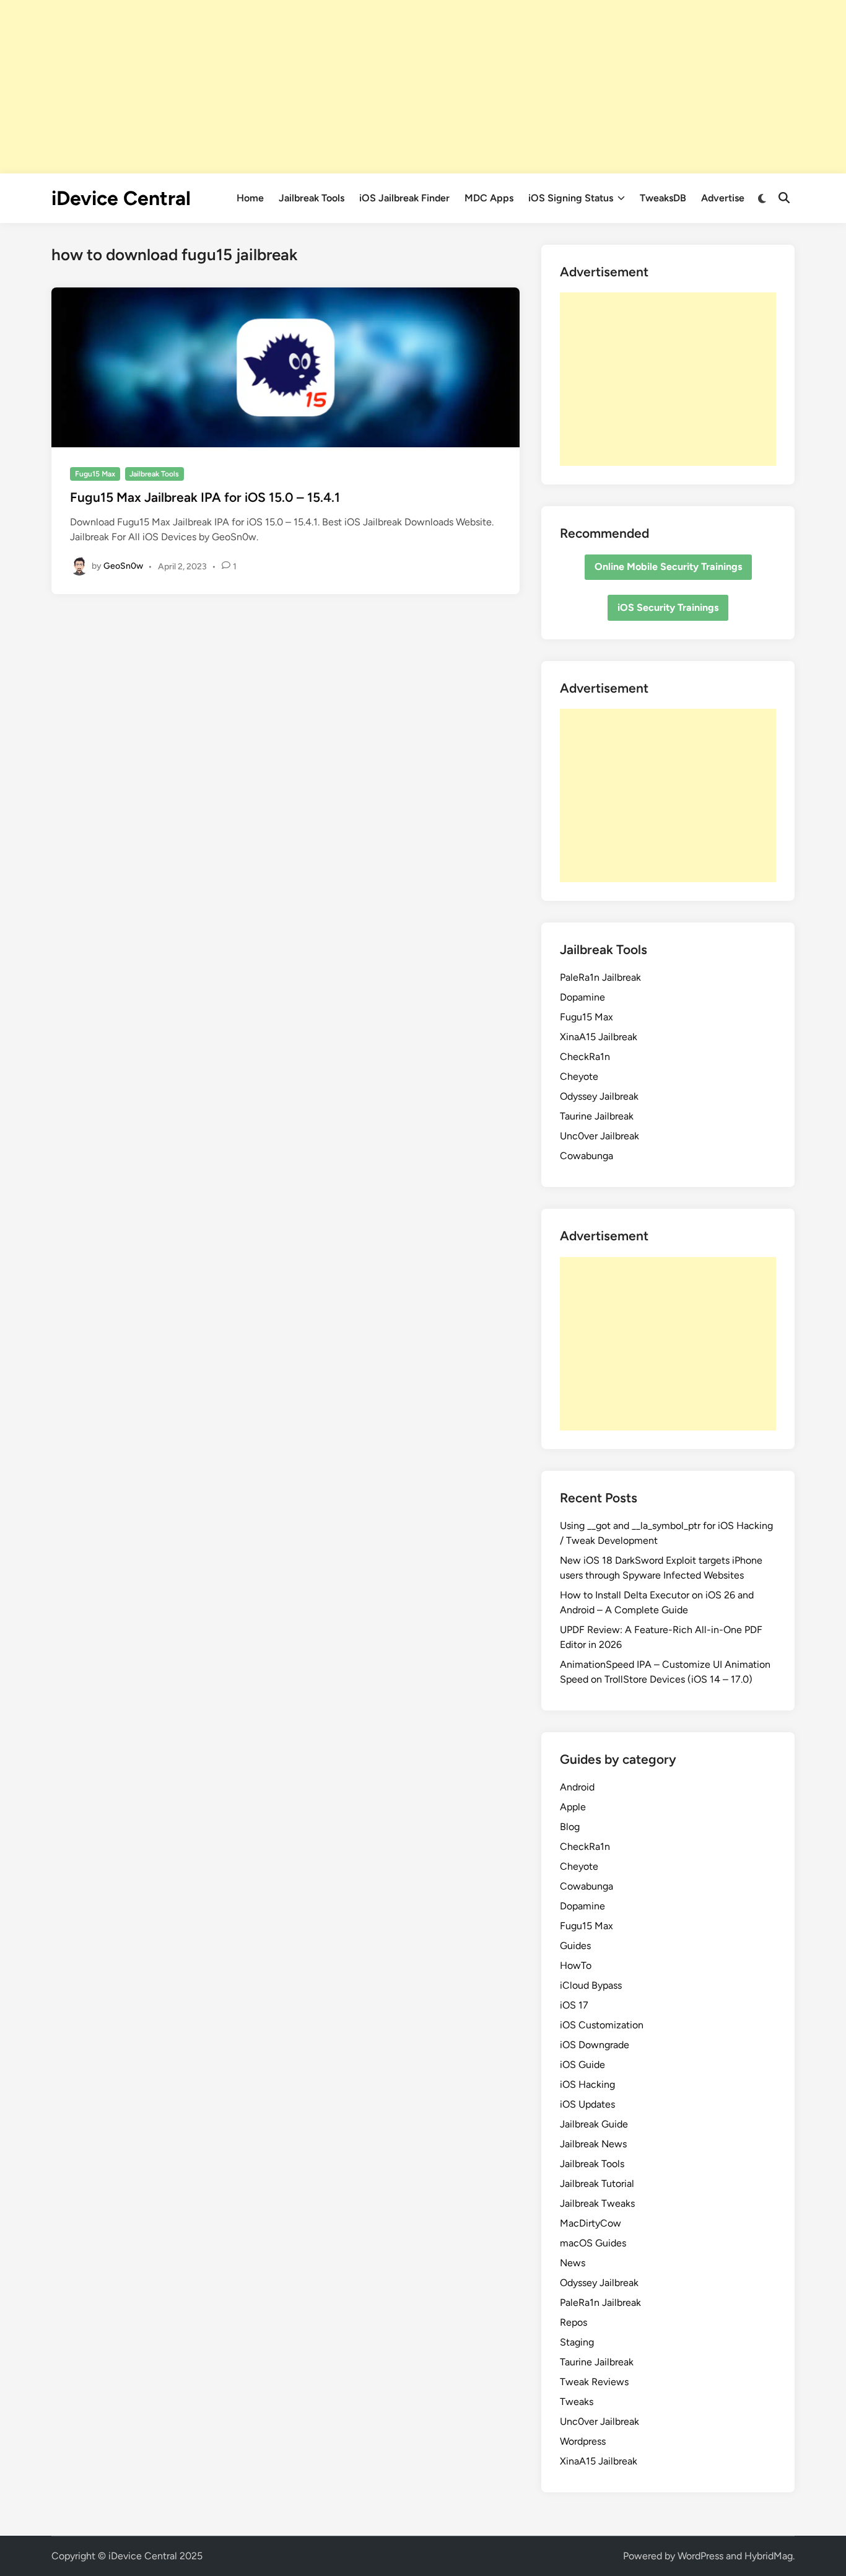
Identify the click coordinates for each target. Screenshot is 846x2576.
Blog (570, 1827)
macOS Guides (593, 2243)
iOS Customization (602, 2025)
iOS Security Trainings (668, 607)
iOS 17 (574, 2005)
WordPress (700, 2556)
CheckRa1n (585, 1057)
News (573, 2263)
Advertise (723, 198)
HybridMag (769, 2556)
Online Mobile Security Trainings (668, 567)
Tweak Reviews (594, 2382)
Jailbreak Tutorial (597, 2184)
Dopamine (582, 997)
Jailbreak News (593, 2144)
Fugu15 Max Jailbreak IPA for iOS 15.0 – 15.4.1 (205, 497)
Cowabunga (587, 1156)
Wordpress (583, 2441)
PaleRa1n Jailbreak (600, 977)
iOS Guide (582, 2065)
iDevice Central (121, 198)
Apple (573, 1807)
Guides (575, 1946)
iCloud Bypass (591, 1985)
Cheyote (579, 1076)
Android (577, 1787)
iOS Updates (587, 2104)
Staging (577, 2342)
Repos (573, 2322)
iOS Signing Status (571, 198)
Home (250, 198)
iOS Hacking (587, 2084)
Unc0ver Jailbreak (600, 1136)
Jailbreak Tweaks (597, 2203)
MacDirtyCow (591, 2223)
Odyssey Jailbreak (599, 1096)
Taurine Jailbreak (597, 1116)
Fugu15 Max (95, 474)
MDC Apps (489, 198)
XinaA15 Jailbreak (599, 1037)
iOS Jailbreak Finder (404, 198)
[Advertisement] (423, 87)
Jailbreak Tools (312, 198)
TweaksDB (663, 198)
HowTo (576, 1965)
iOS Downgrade (595, 2045)
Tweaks (577, 2402)
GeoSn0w (123, 566)
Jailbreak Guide (594, 2124)
